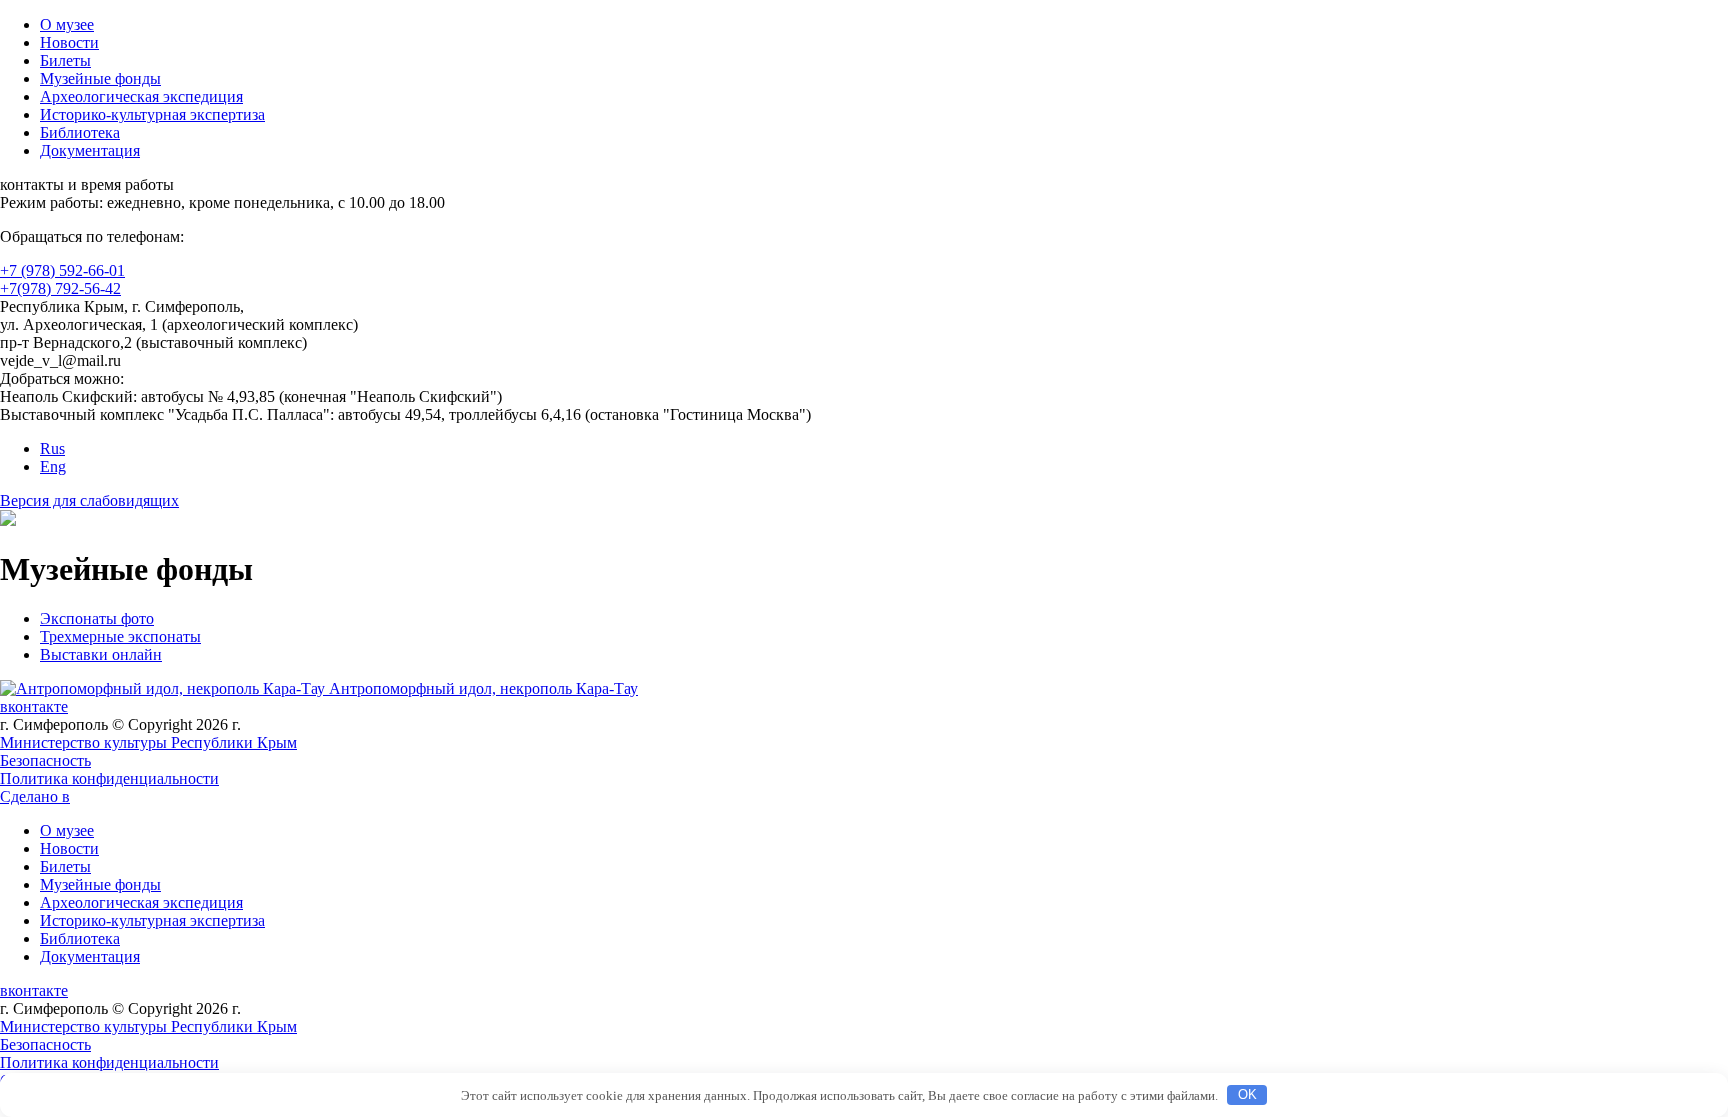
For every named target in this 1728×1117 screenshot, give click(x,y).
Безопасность (45, 760)
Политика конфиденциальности (109, 778)
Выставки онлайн (101, 654)
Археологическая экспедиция (141, 96)
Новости (69, 42)
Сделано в (35, 796)
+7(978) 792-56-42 (60, 288)
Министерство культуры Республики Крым (148, 742)
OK (1247, 1094)
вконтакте (34, 706)
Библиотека (80, 132)
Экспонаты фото (97, 618)
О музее (67, 24)
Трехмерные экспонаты (120, 636)
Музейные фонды (100, 78)
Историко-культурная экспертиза (152, 114)
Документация (90, 150)
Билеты (65, 60)
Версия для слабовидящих (89, 500)
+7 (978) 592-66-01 (62, 270)
